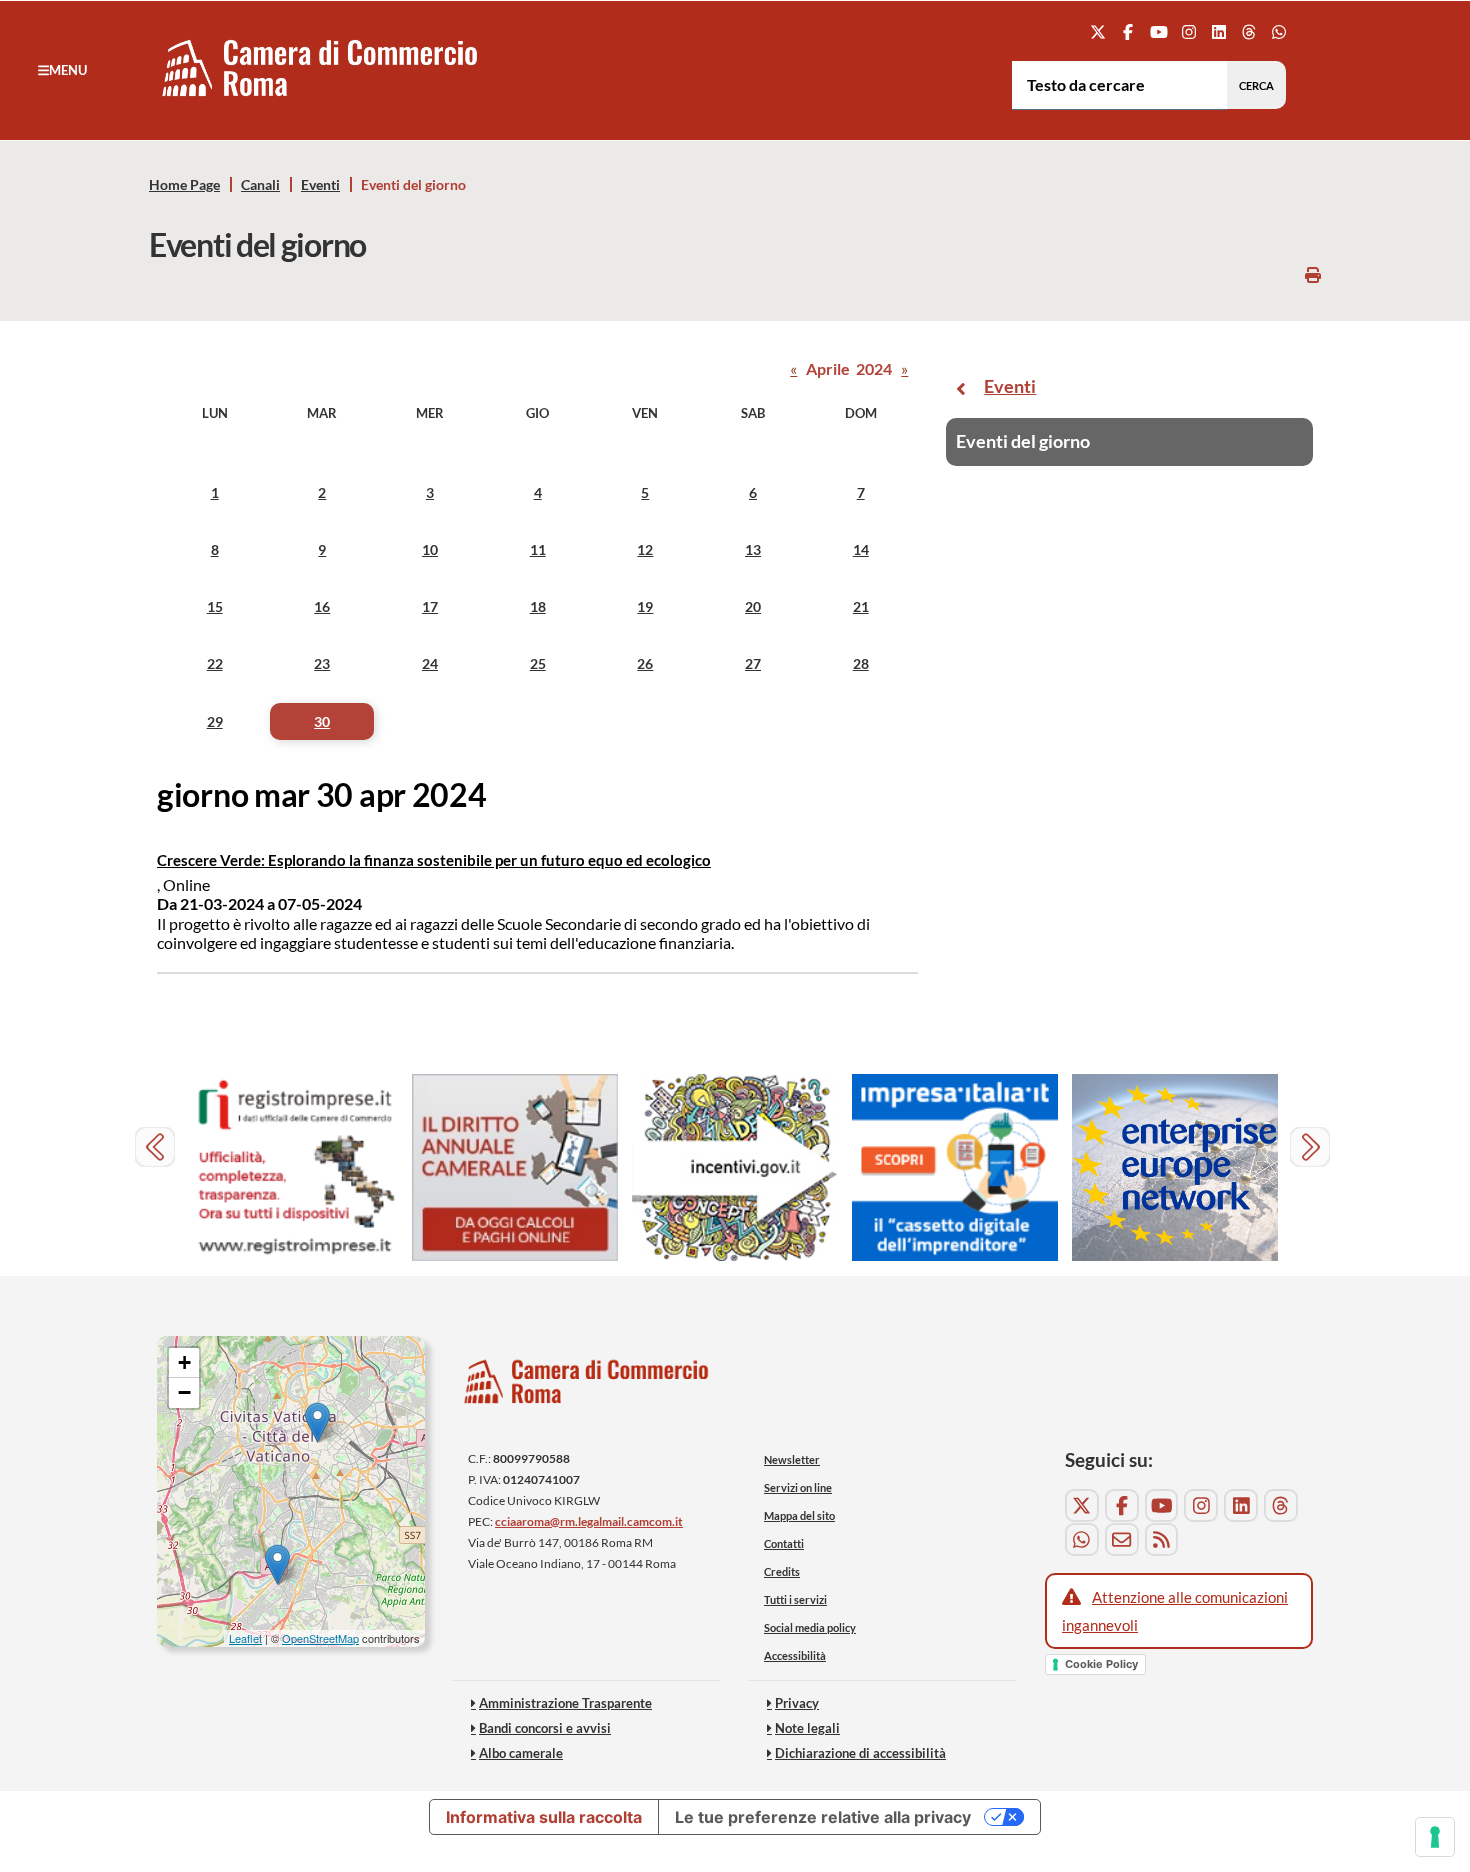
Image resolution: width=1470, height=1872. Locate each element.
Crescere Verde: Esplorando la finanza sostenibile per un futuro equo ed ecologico (434, 860)
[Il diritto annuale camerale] (515, 1167)
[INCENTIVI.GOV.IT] (735, 1167)
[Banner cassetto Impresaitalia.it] (955, 1167)
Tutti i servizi (795, 1599)
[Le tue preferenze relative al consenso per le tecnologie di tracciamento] (1435, 1837)
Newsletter (792, 1459)
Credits (782, 1571)
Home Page (184, 185)
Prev (157, 1149)
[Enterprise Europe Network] (1175, 1167)
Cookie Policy (1101, 1664)
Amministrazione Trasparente (565, 1703)
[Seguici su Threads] (1249, 31)
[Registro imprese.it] (295, 1167)
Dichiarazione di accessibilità (860, 1753)
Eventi (320, 185)
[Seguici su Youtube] (1158, 31)
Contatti (784, 1543)
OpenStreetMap (320, 1638)
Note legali (807, 1728)
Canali (260, 185)
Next (1312, 1149)
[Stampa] (1313, 274)
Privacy (797, 1703)
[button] (62, 70)
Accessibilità (795, 1655)
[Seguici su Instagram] (1188, 31)
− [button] (184, 1392)
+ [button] (184, 1362)
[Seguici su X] (1098, 31)
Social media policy (810, 1627)
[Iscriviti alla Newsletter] (1122, 1540)
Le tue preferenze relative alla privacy (823, 1817)
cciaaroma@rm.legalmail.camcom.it (589, 1521)
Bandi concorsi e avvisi (545, 1728)
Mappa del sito (799, 1515)
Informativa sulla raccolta (544, 1817)
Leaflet (245, 1638)
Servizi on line (798, 1487)
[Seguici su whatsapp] (1279, 31)
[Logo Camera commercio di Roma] (587, 1386)
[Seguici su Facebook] (1128, 31)
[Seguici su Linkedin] (1218, 31)
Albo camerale (521, 1753)
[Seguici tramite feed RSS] (1162, 1540)
